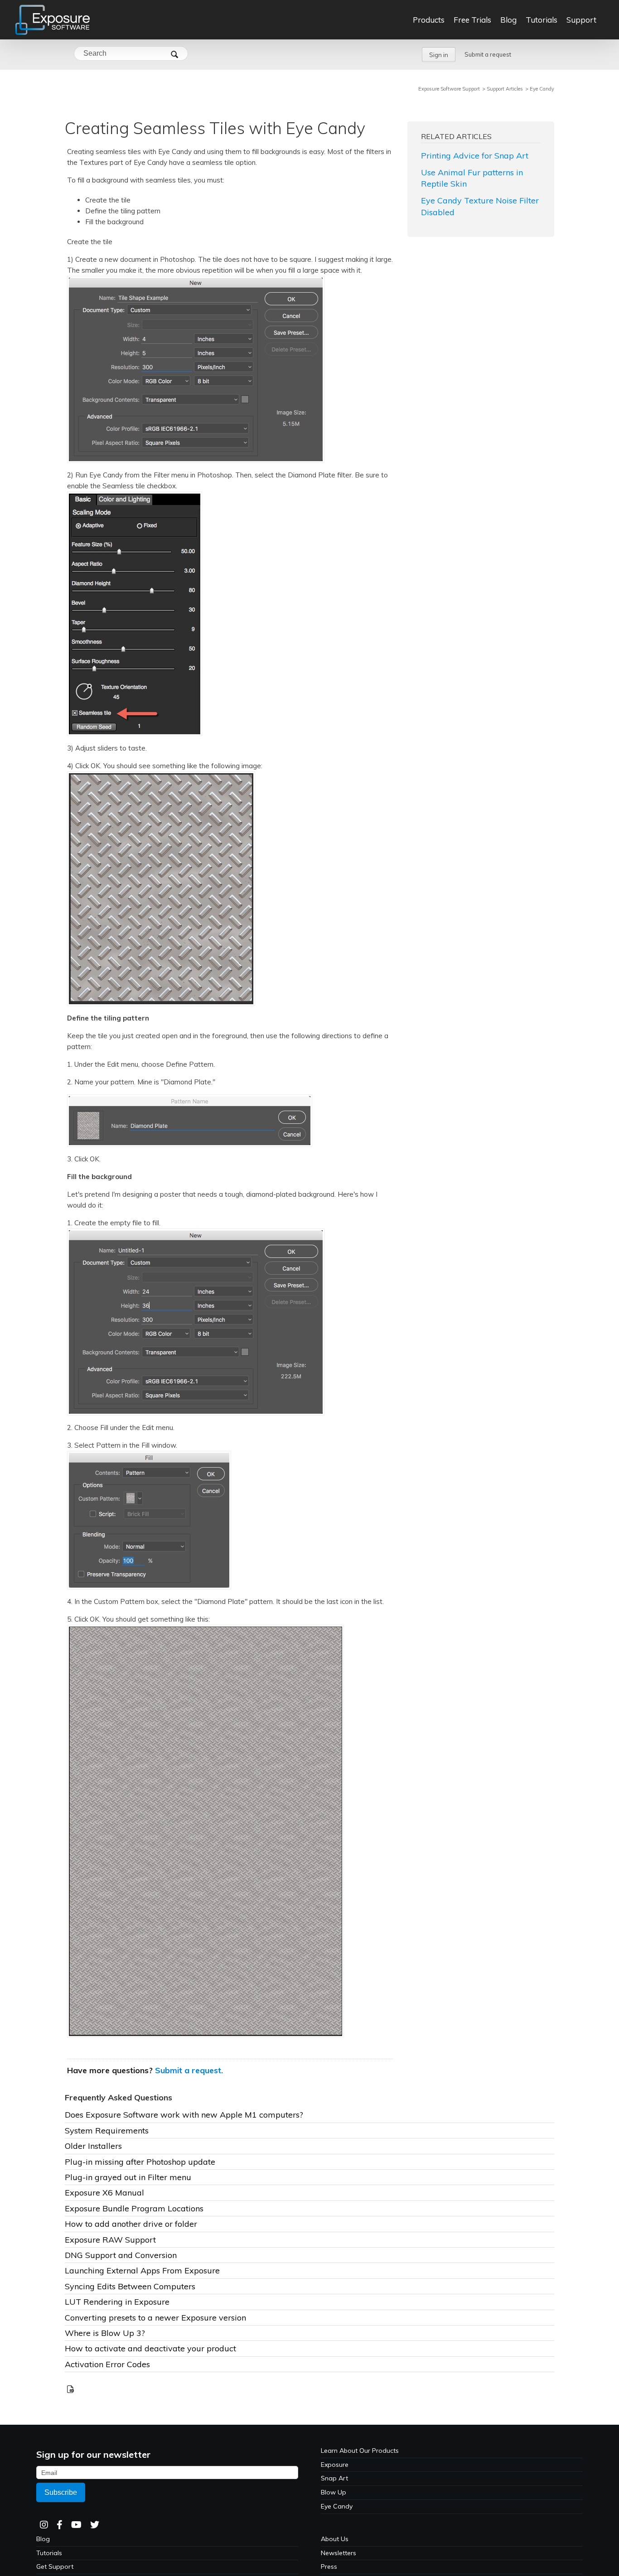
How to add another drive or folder (131, 2224)
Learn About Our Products (360, 2451)
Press (329, 2566)
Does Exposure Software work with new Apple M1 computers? (184, 2115)
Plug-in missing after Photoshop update (140, 2162)
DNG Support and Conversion (121, 2255)
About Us (335, 2539)
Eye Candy (542, 89)
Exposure (335, 2465)
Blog (43, 2539)
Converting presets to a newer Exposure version (155, 2318)
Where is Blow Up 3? (105, 2333)
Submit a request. (189, 2070)
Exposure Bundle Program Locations (134, 2208)
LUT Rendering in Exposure (117, 2302)
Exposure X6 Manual (104, 2193)
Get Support (55, 2566)
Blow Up (334, 2492)
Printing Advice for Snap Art (475, 156)
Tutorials (49, 2553)
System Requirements (107, 2131)
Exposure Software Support (449, 89)
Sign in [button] (439, 55)
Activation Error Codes (107, 2364)
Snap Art (334, 2478)
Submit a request (488, 54)
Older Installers (93, 2146)
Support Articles (505, 89)
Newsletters (339, 2553)
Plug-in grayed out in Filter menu (128, 2177)
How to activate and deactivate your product (150, 2348)
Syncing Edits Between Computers (130, 2286)
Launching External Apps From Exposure (142, 2270)
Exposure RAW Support (110, 2240)
